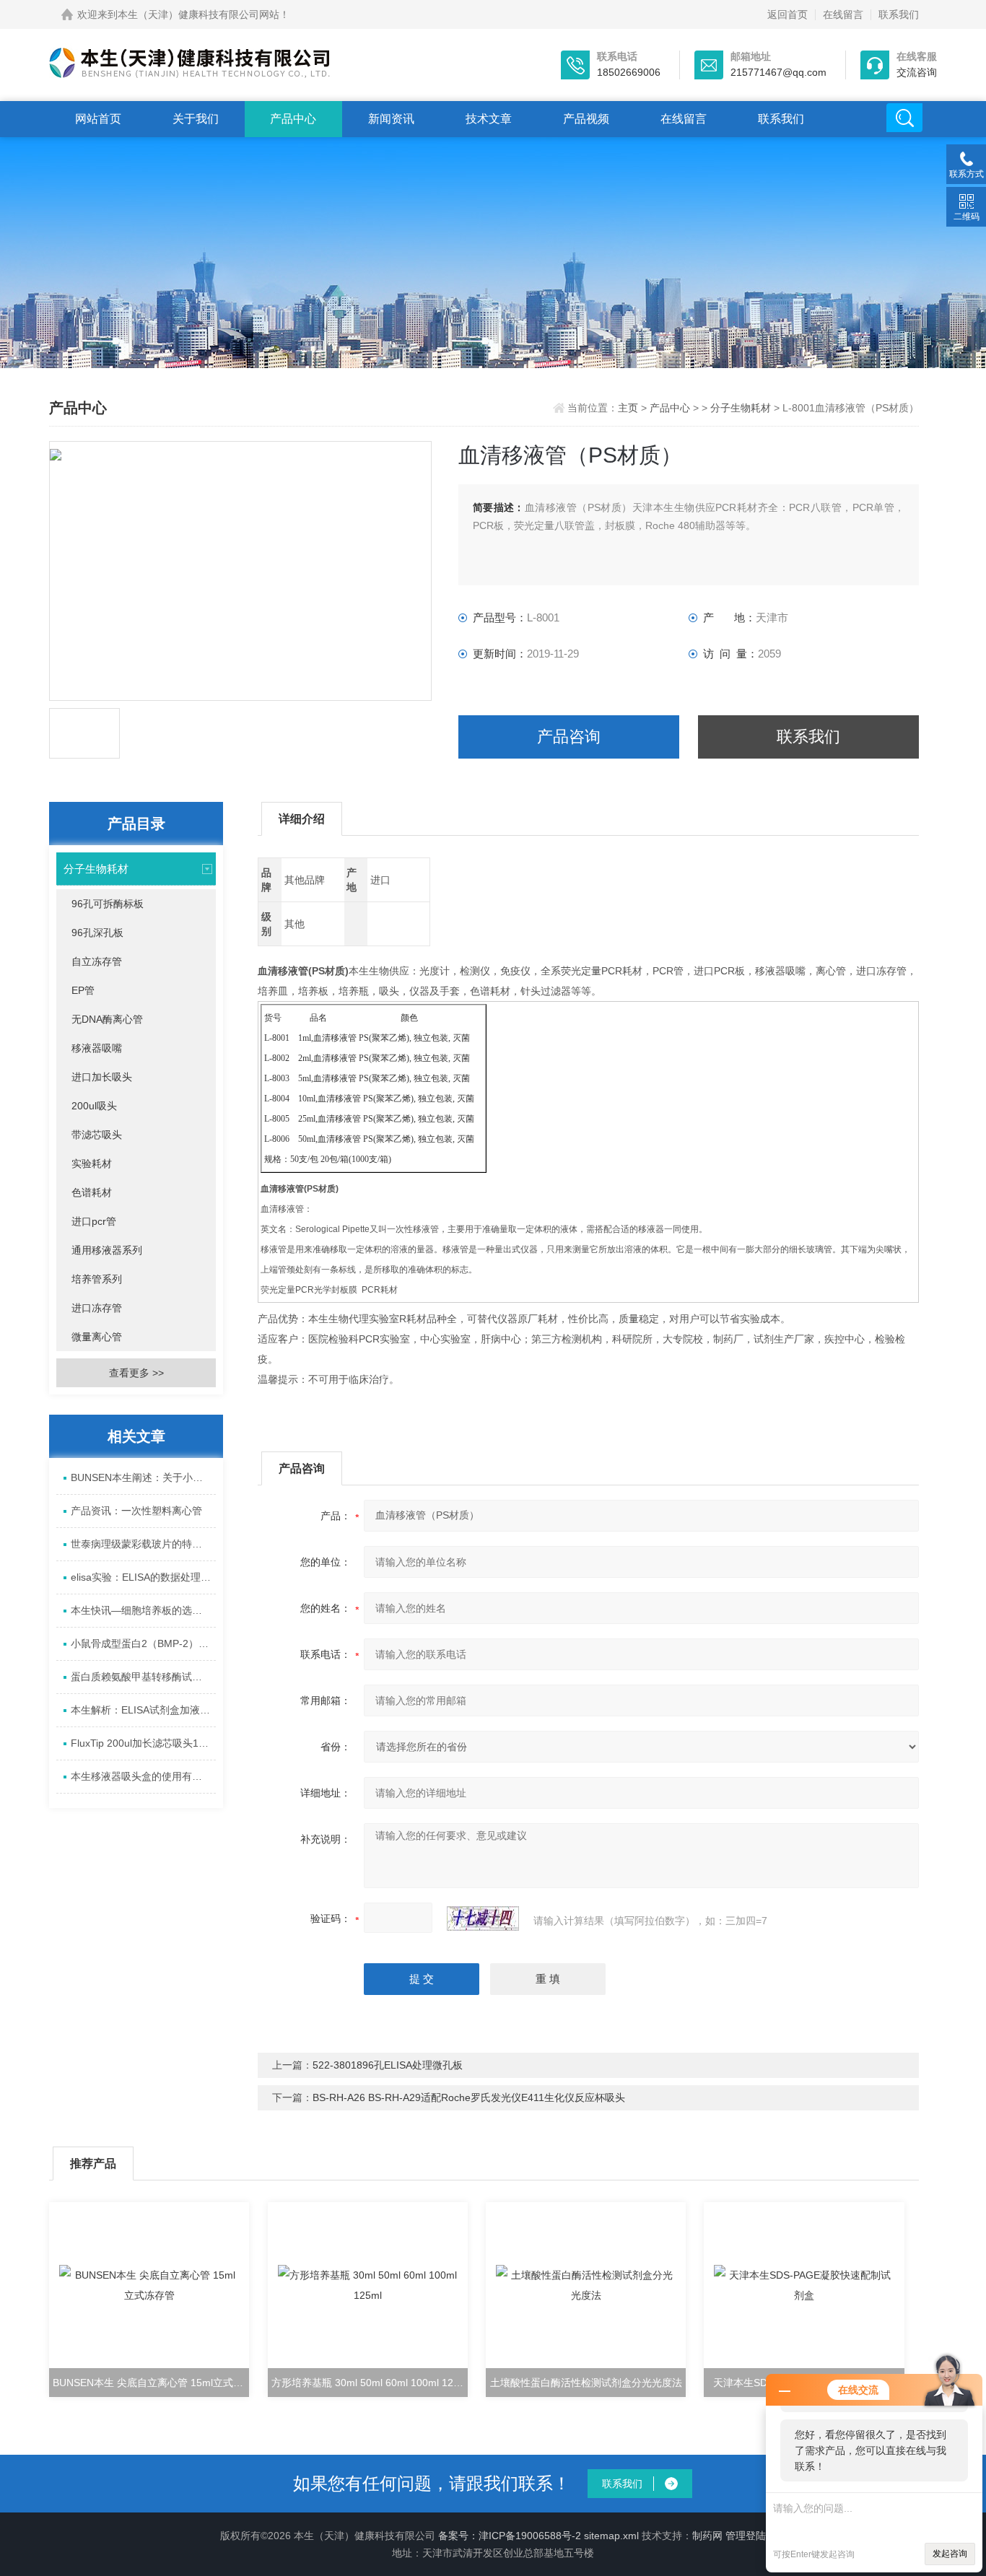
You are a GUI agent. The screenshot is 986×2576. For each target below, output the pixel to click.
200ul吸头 (94, 1106)
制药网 (707, 2536)
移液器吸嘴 (97, 1048)
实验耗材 (92, 1163)
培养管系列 (97, 1279)
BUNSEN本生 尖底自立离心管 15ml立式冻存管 (151, 2383)
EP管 (83, 990)
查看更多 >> (136, 1373)
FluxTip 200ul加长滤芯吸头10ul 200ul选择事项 (143, 1743)
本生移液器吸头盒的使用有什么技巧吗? (143, 1776)
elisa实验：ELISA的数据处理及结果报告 (143, 1577)
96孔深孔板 (97, 933)
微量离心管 (97, 1337)
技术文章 (489, 119)
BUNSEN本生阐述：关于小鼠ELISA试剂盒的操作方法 (143, 1477)
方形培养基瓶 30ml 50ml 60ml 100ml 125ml (370, 2383)
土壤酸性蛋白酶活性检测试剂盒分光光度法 (586, 2383)
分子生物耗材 (741, 408)
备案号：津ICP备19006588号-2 (510, 2536)
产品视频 (586, 119)
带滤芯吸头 (97, 1135)
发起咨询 (950, 2554)
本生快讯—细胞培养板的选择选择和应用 (143, 1610)
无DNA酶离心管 (107, 1019)
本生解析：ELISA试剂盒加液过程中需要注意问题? (143, 1710)
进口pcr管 (94, 1221)
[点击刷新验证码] (483, 1918)
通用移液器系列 (107, 1250)
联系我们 (899, 14)
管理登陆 (746, 2536)
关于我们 (196, 119)
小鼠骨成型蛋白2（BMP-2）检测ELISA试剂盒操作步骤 (143, 1643)
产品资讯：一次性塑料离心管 (136, 1511)
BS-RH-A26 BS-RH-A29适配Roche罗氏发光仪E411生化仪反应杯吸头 (469, 2097)
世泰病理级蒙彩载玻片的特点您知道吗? (143, 1544)
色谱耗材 (92, 1192)
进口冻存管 (97, 1308)
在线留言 (843, 14)
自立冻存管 (97, 961)
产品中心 (293, 119)
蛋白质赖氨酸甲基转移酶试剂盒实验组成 (143, 1677)
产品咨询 (569, 737)
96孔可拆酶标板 (108, 904)
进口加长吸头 (102, 1077)
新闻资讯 (391, 119)
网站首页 (98, 119)
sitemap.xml (611, 2536)
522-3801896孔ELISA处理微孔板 (388, 2065)
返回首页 (788, 14)
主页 (629, 408)
